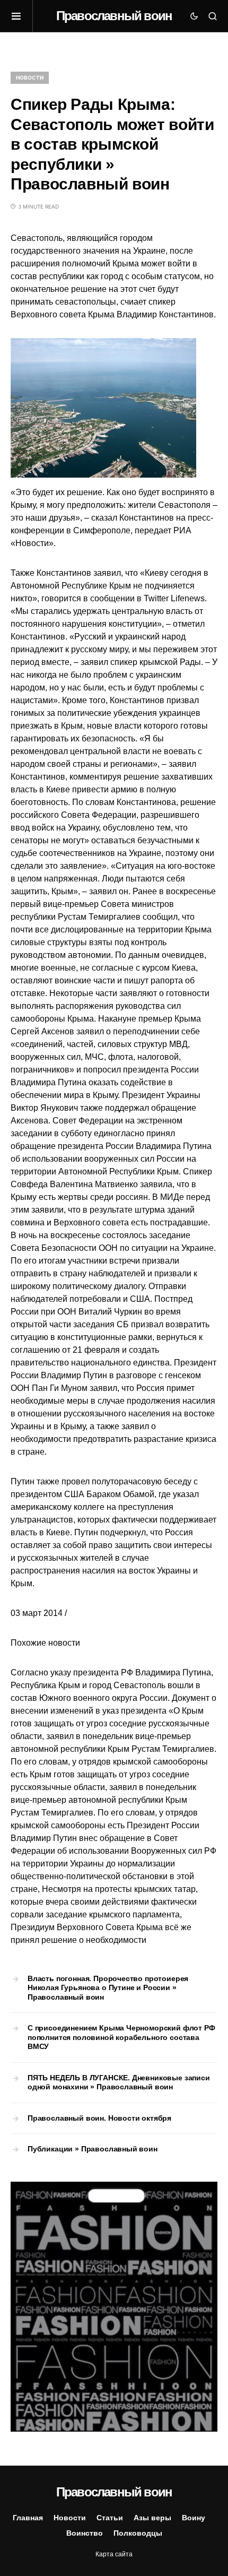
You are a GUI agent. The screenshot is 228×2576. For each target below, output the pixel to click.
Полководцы (138, 2533)
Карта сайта (114, 2554)
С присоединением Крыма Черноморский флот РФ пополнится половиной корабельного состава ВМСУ (121, 2037)
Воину (194, 2518)
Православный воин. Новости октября (99, 2118)
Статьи (110, 2518)
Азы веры (152, 2518)
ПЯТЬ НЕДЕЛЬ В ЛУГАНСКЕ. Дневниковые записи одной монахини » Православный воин (119, 2082)
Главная (28, 2518)
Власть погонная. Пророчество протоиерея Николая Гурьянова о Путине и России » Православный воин (108, 1988)
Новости (30, 77)
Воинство (85, 2533)
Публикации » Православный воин (93, 2149)
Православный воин (114, 16)
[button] (22, 16)
